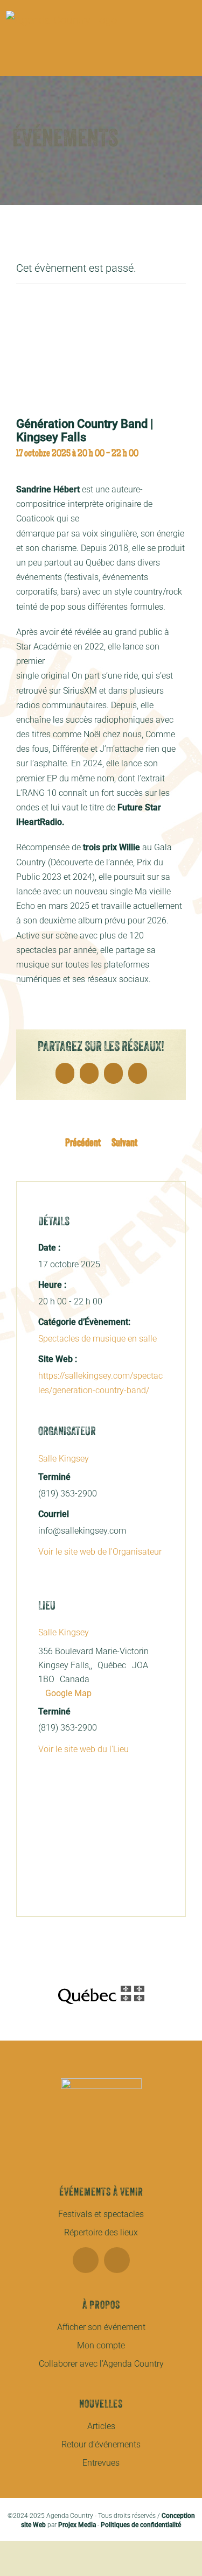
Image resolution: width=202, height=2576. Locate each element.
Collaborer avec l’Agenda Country (101, 2364)
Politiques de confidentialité (141, 2525)
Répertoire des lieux (101, 2232)
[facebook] (86, 2260)
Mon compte (101, 2345)
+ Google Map (65, 1693)
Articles (101, 2426)
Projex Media (77, 2525)
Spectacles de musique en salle (97, 1339)
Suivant (124, 1144)
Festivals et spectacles (101, 2214)
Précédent (83, 1144)
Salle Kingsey (64, 1459)
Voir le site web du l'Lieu (83, 1749)
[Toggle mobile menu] (192, 59)
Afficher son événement (101, 2327)
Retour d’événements (101, 2444)
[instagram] (117, 2260)
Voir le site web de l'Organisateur (100, 1552)
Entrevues (101, 2463)
